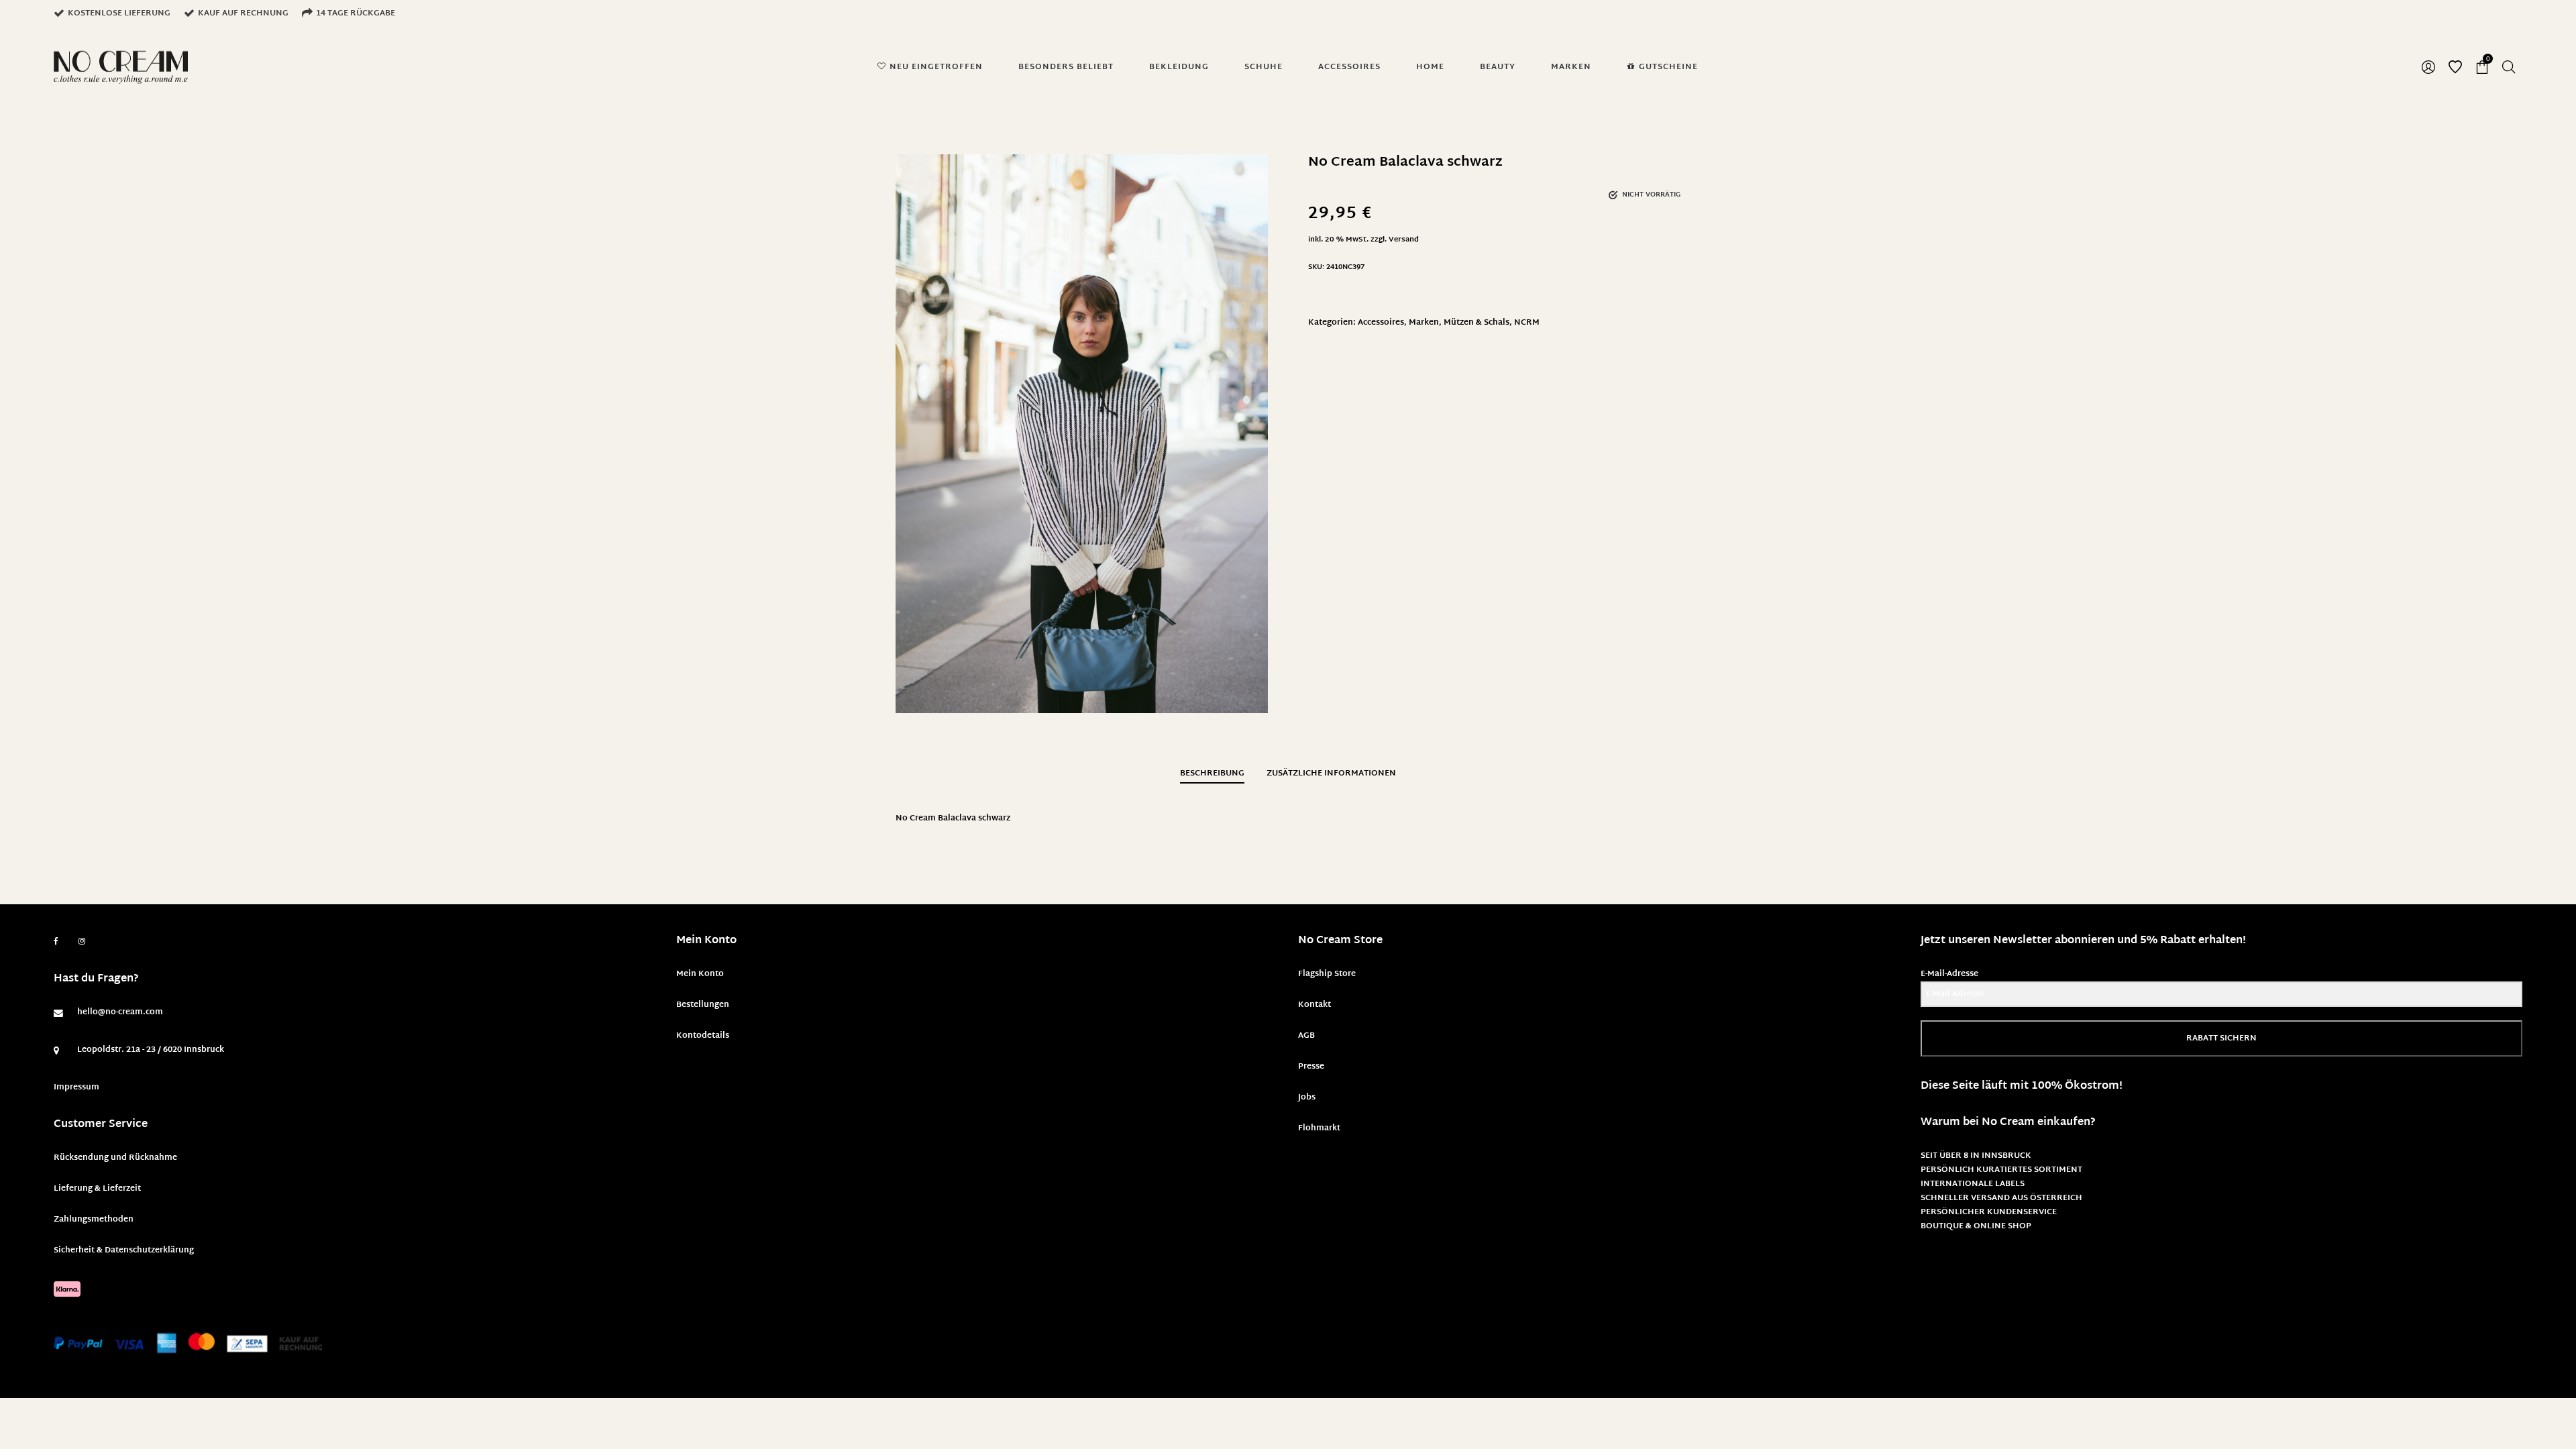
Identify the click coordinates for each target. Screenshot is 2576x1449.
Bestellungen (703, 1005)
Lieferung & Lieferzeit (97, 1189)
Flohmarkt (1319, 1128)
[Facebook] (56, 942)
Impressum (76, 1087)
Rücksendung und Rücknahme (115, 1158)
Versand (1404, 240)
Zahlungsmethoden (94, 1220)
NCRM (1527, 323)
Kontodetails (703, 1036)
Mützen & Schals (1477, 323)
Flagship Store (1327, 974)
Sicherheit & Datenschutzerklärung (124, 1250)
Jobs (1307, 1097)
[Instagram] (82, 942)
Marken (1424, 323)
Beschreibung (1212, 773)
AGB (1306, 1036)
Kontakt (1314, 1005)
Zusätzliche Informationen (1331, 773)
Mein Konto (700, 974)
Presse (1311, 1067)
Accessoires (1381, 323)
